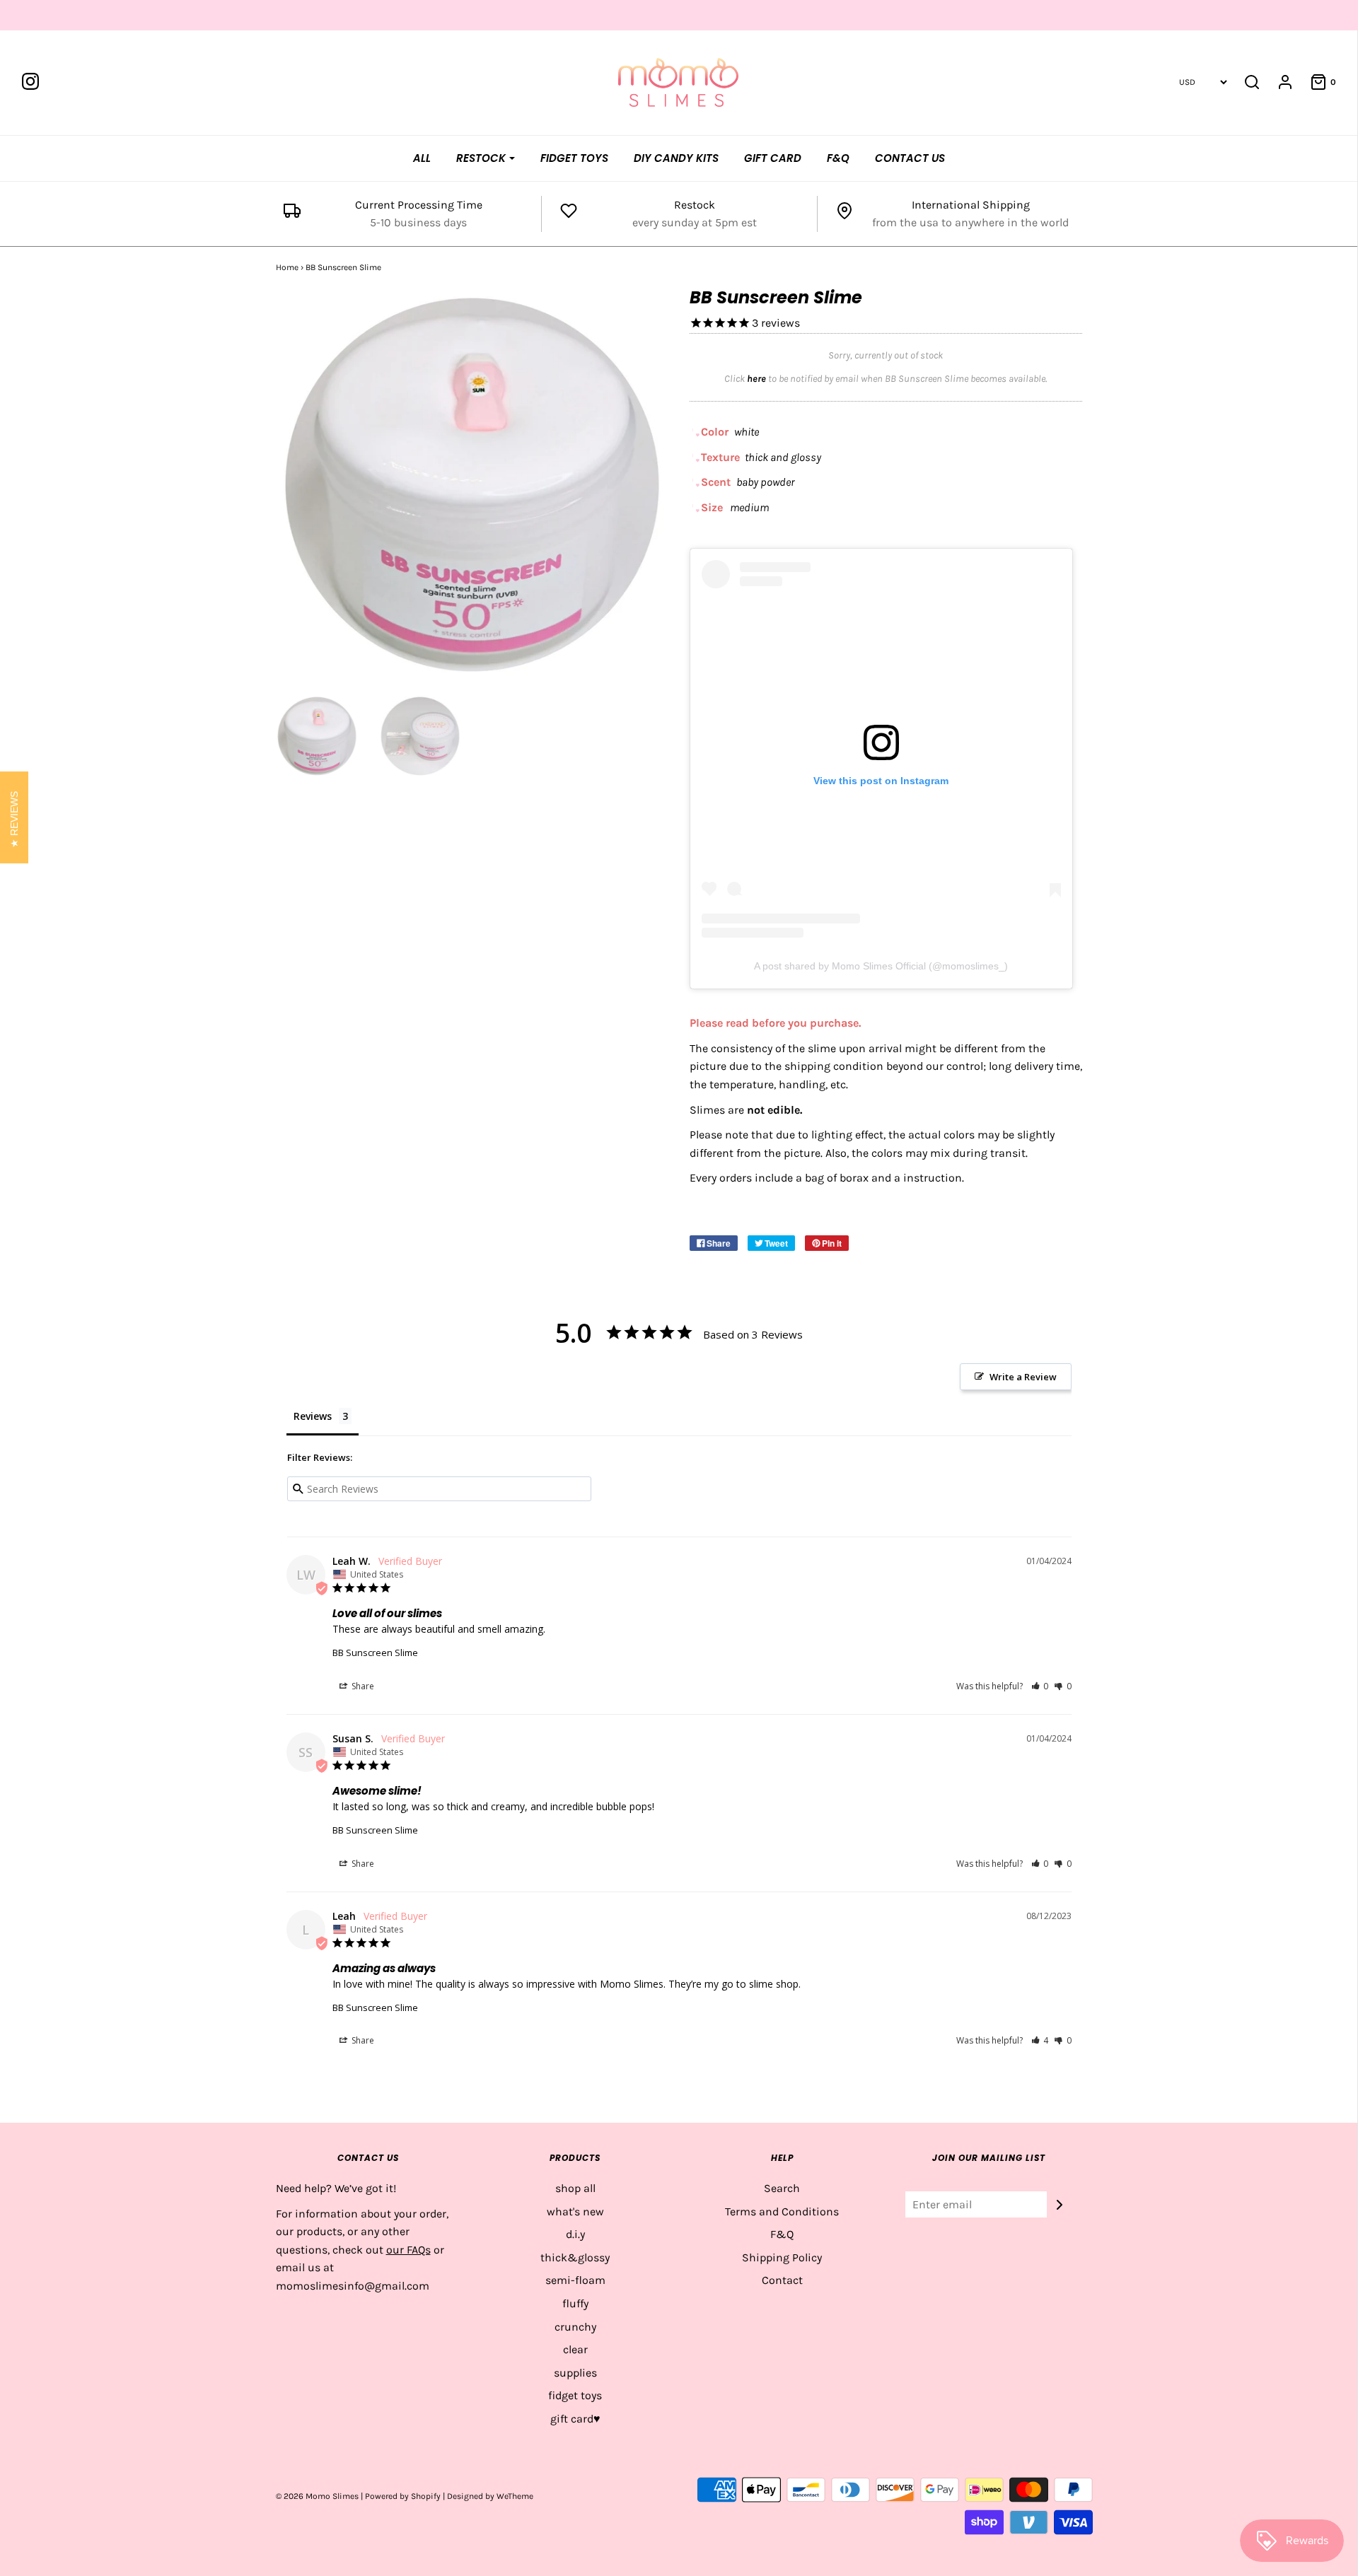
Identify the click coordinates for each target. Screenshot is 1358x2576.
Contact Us (910, 158)
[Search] (1252, 82)
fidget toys (575, 2395)
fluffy (575, 2303)
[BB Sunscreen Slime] (317, 736)
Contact (782, 2280)
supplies (575, 2373)
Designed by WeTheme (490, 2496)
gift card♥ (575, 2419)
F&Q (838, 158)
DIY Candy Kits (676, 158)
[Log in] (1278, 82)
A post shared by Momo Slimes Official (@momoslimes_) (881, 966)
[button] (1040, 1686)
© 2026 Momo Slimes (317, 2496)
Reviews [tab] (313, 1416)
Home (287, 267)
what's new (575, 2211)
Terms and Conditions (782, 2211)
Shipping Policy (782, 2257)
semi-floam (575, 2280)
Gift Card (773, 158)
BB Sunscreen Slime (375, 1653)
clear (575, 2349)
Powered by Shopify (403, 2496)
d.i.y (575, 2234)
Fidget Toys (574, 158)
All (422, 158)
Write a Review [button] (1023, 1377)
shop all (575, 2188)
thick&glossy (575, 2257)
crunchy (575, 2327)
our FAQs (408, 2250)
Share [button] (362, 1686)
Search (782, 2188)
